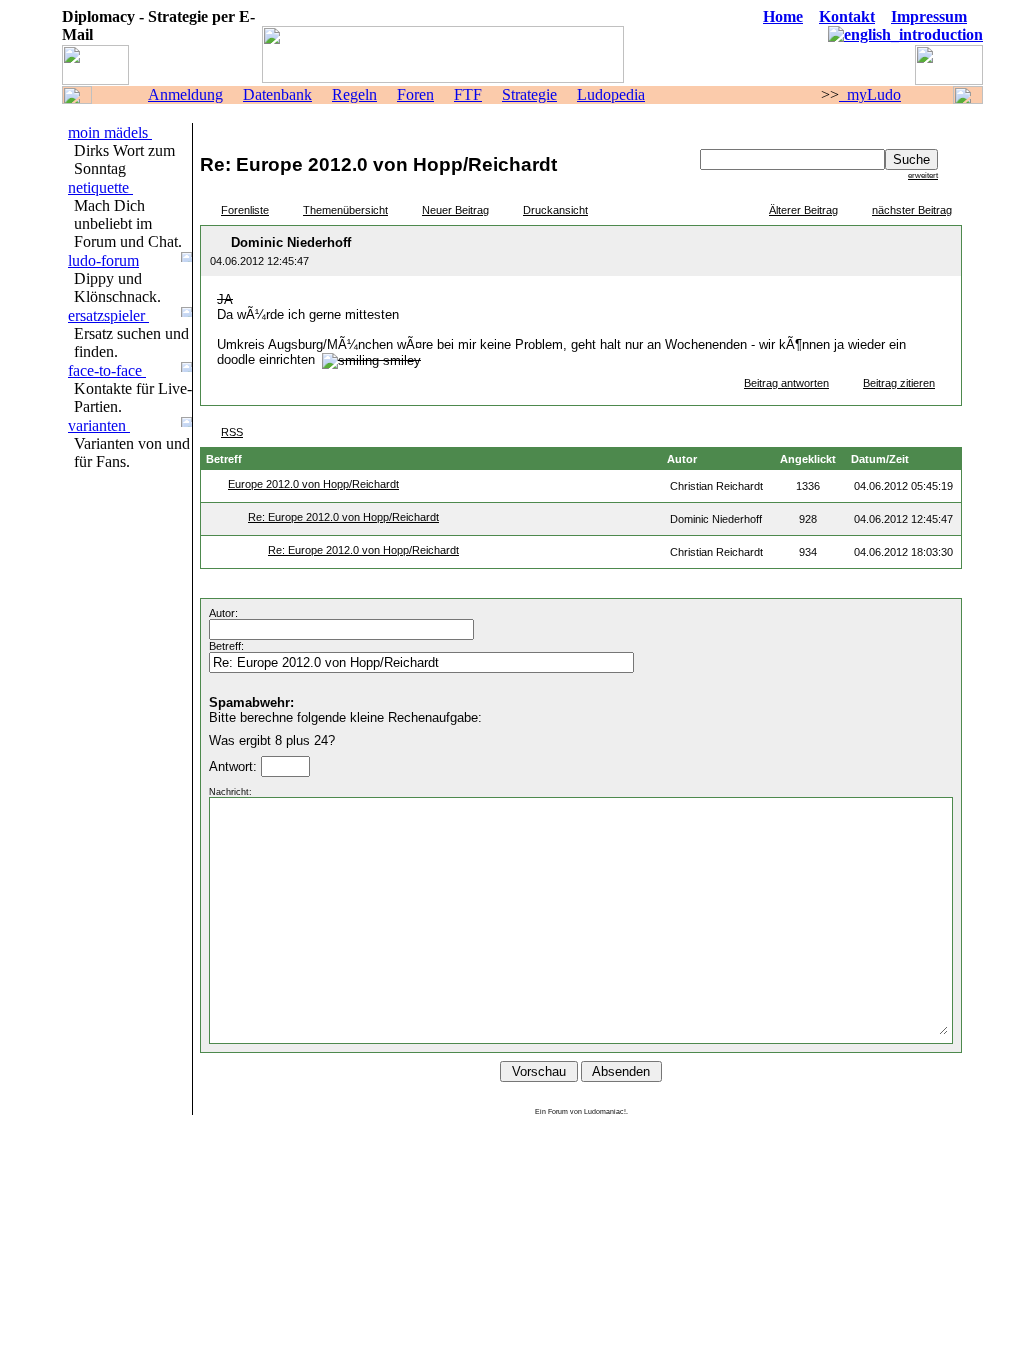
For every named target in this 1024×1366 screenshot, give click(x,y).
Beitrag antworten (786, 383)
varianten (99, 425)
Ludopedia (611, 94)
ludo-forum (103, 260)
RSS (232, 432)
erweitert (923, 175)
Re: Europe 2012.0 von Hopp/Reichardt (343, 517)
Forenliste (245, 210)
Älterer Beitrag (803, 210)
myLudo (870, 94)
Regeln (354, 94)
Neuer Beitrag (455, 210)
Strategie (529, 94)
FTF (468, 94)
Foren (415, 94)
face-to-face (107, 370)
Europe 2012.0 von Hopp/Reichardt (313, 484)
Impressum (929, 16)
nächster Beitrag (912, 210)
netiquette (100, 187)
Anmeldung (185, 94)
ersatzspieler (108, 315)
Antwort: (235, 766)
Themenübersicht (345, 210)
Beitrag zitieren (899, 383)
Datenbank (277, 94)
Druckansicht (555, 210)
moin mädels (110, 132)
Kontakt (847, 16)
